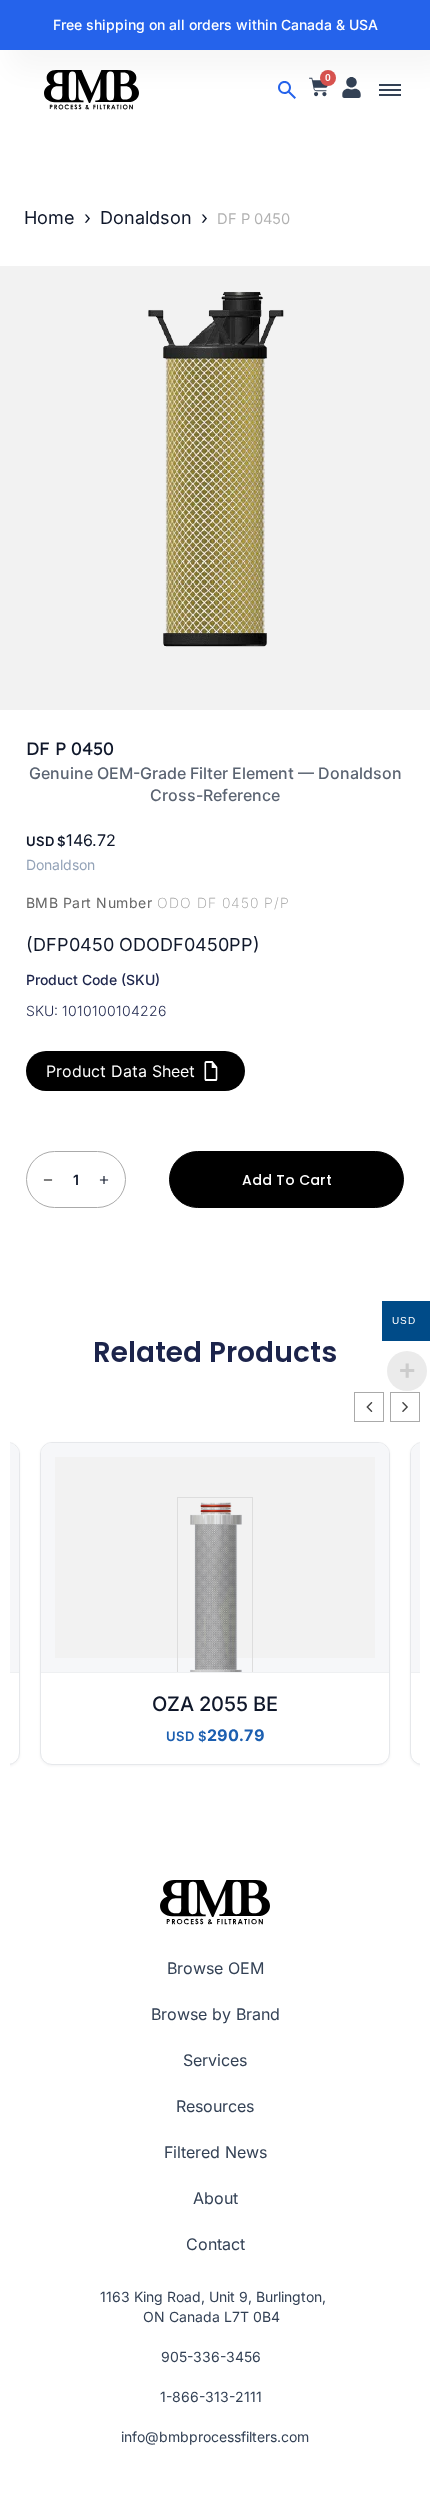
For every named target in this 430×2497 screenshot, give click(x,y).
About (215, 2198)
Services (215, 2060)
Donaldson (146, 217)
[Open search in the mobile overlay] (287, 90)
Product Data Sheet (120, 1071)
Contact (215, 2244)
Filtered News (215, 2152)
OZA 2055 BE (215, 1704)
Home (49, 217)
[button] (390, 90)
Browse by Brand (215, 2014)
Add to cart (287, 1180)
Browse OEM (215, 1968)
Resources (215, 2106)
